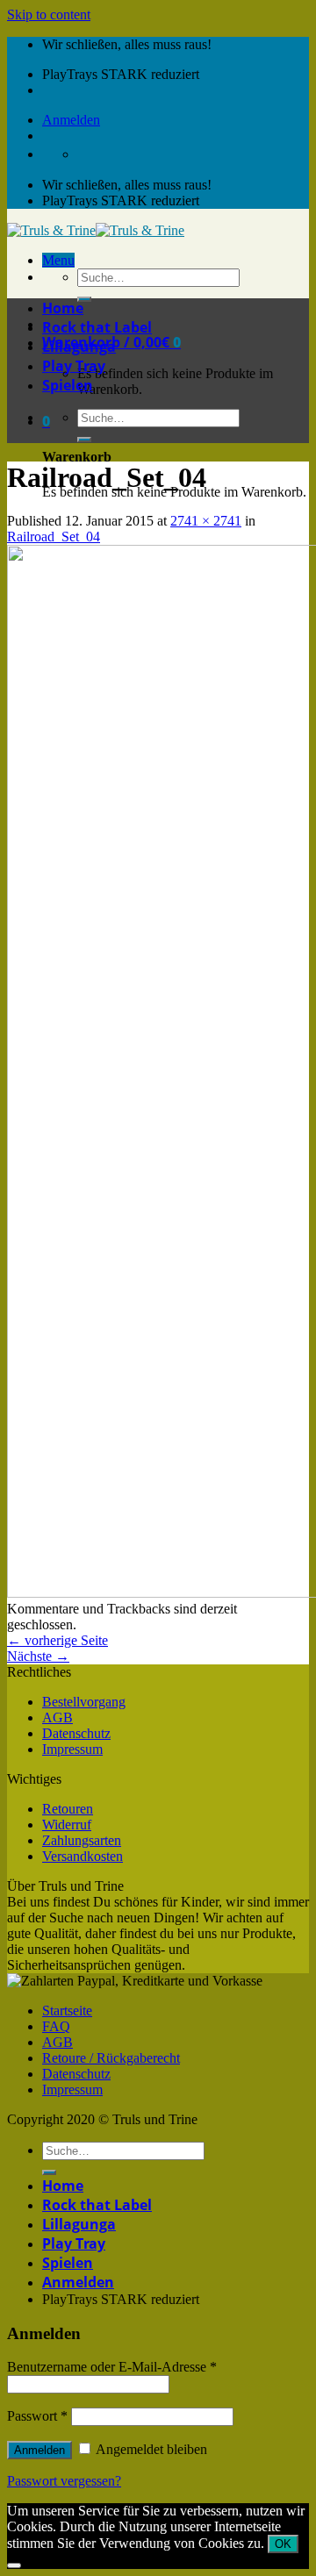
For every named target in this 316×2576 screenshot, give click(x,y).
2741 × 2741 (206, 521)
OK (283, 2544)
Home (63, 308)
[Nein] (14, 2565)
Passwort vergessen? (64, 2481)
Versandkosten (83, 1856)
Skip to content (49, 14)
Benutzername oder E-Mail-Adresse (112, 2367)
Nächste (38, 1656)
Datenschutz (76, 1733)
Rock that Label (97, 327)
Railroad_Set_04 (54, 537)
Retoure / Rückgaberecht (111, 2058)
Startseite (67, 2011)
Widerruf (67, 1825)
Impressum (72, 1749)
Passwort (37, 2416)
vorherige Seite (57, 1640)
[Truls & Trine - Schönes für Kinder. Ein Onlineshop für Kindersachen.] (96, 230)
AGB (57, 1717)
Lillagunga (79, 347)
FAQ (56, 2026)
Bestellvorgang (84, 1702)
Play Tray (74, 366)
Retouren (68, 1809)
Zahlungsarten (82, 1840)
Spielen (68, 385)
